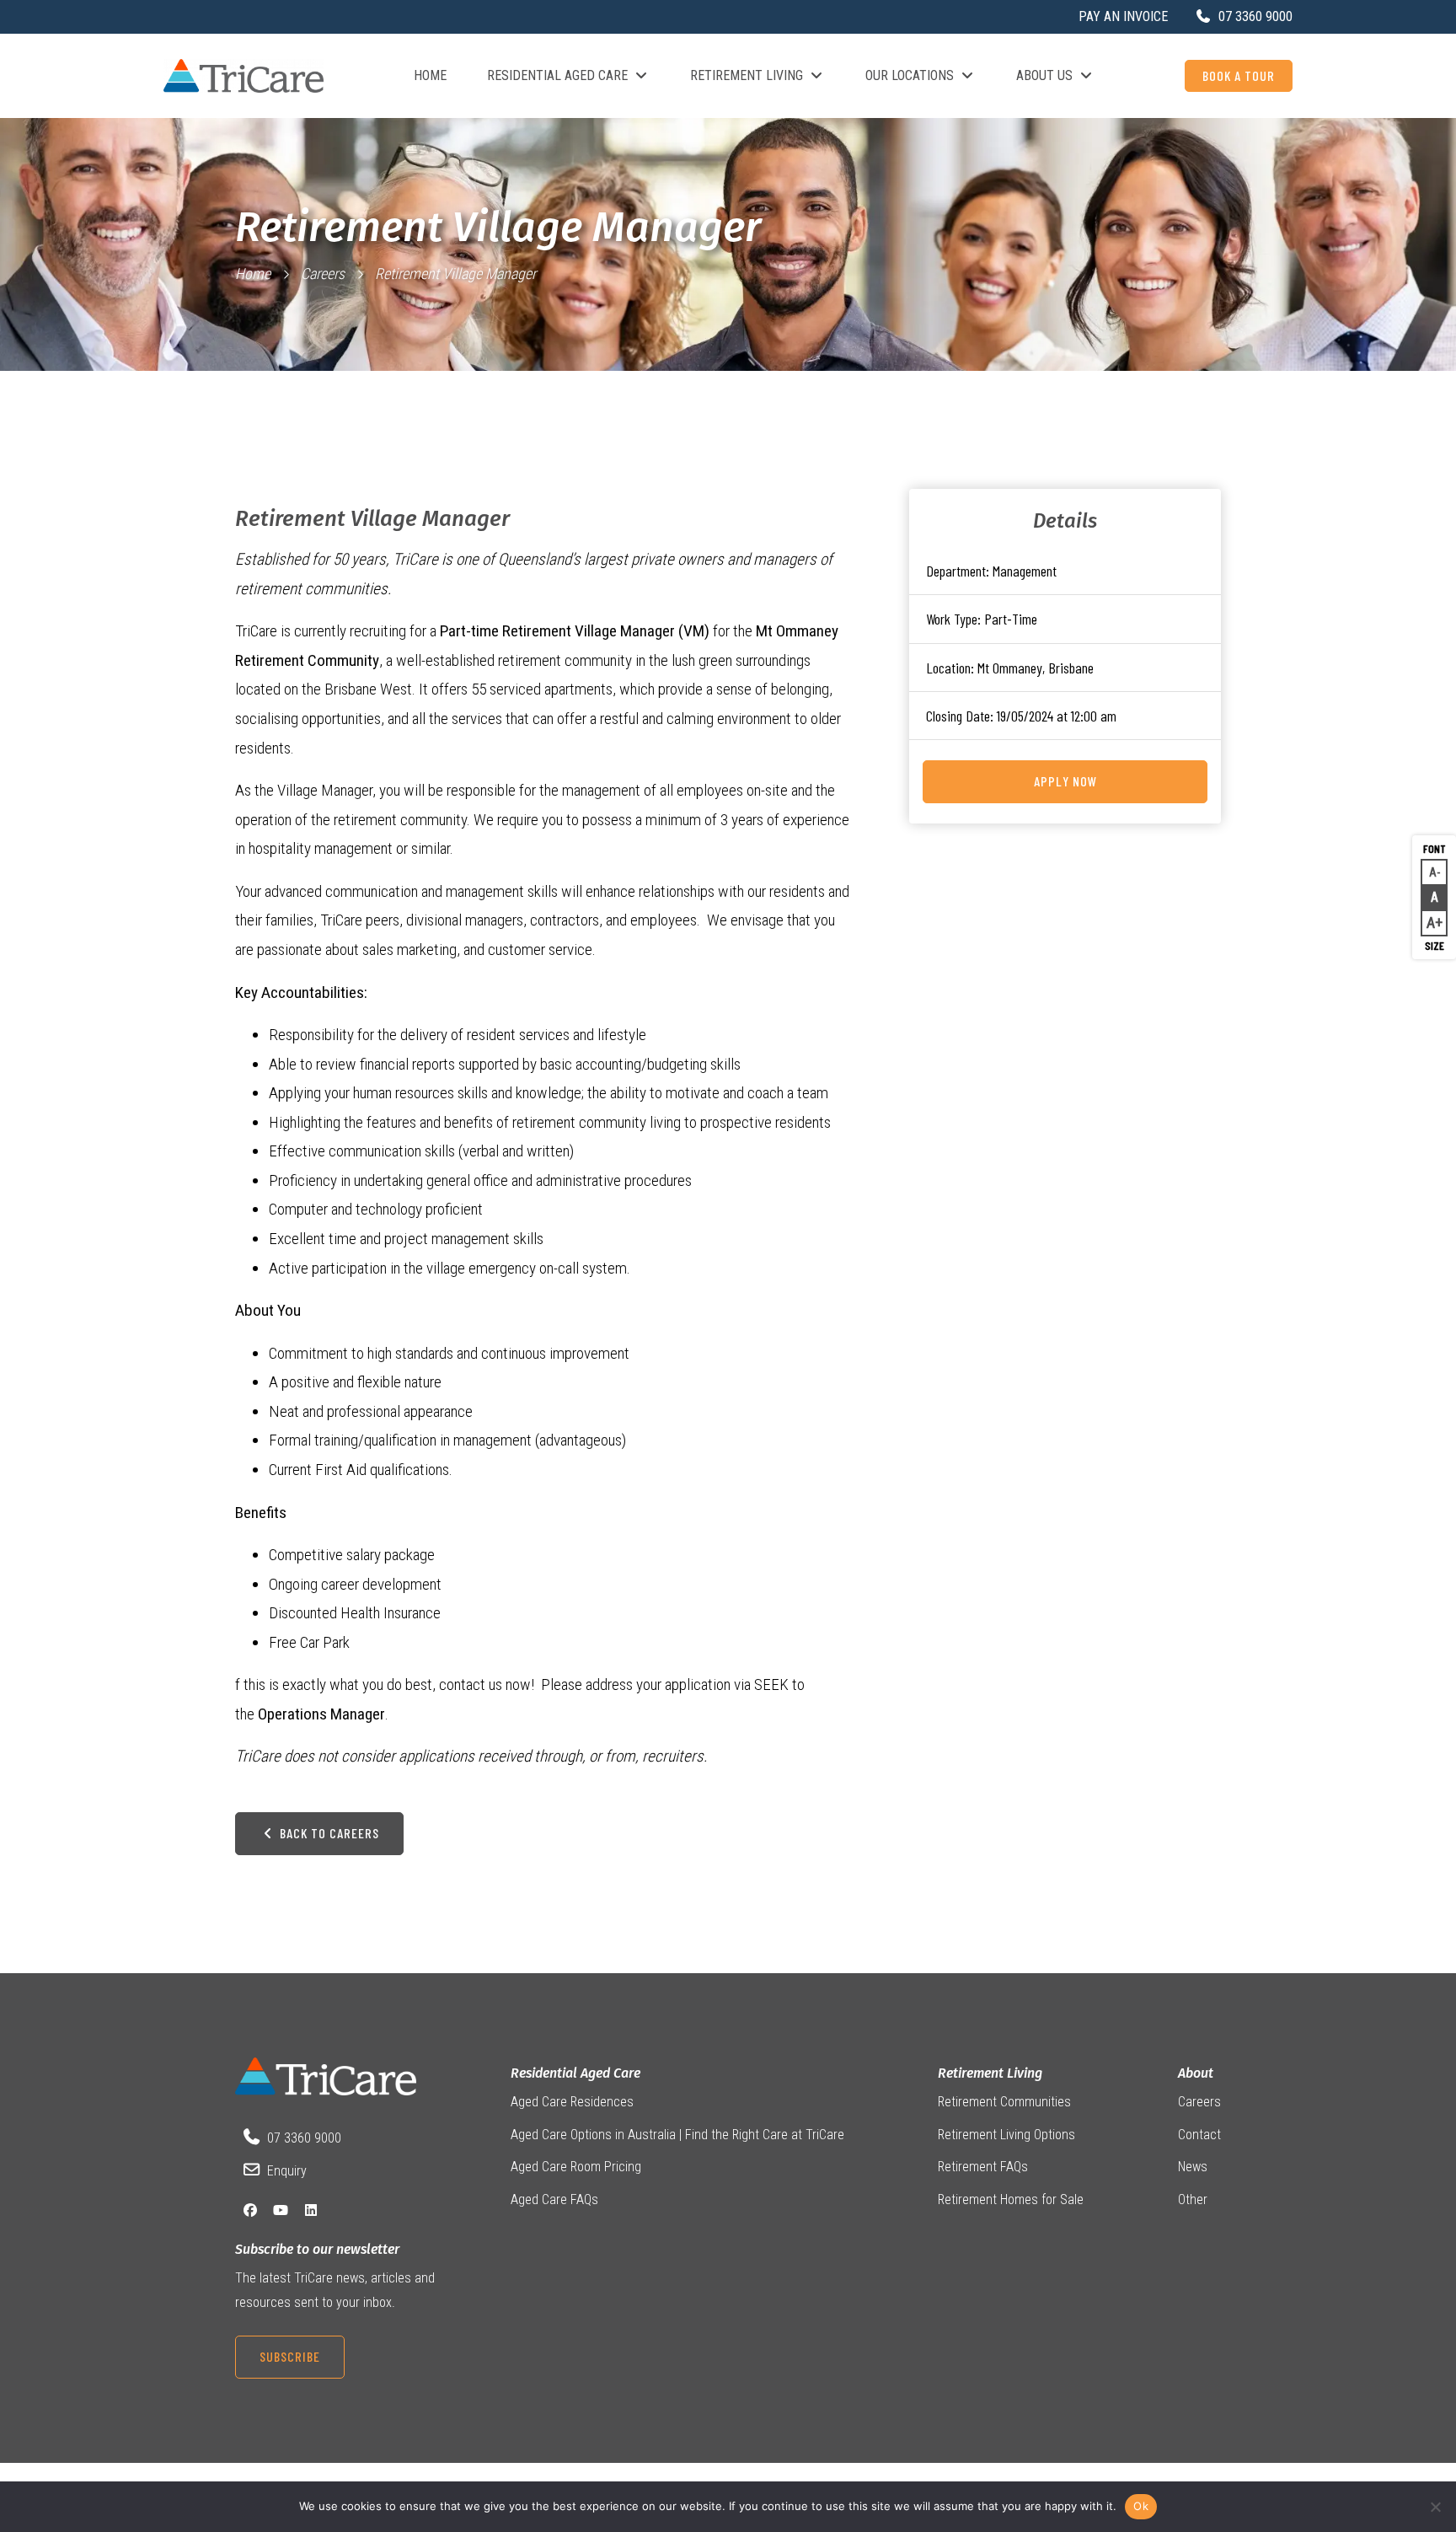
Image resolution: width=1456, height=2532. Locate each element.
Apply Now (1065, 781)
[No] (1435, 2507)
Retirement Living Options (1006, 2135)
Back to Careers (328, 1833)
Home (430, 75)
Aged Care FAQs (554, 2199)
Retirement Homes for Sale (1011, 2199)
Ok (1141, 2506)
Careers (323, 274)
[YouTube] (281, 2210)
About (1196, 2073)
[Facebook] (250, 2210)
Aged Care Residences (572, 2102)
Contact (1199, 2135)
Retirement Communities (1004, 2102)
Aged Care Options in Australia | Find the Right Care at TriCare (677, 2135)
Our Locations (910, 75)
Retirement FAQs (983, 2167)
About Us (1044, 75)
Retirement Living (747, 75)
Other (1193, 2199)
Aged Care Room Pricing (576, 2167)
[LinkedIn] (311, 2210)
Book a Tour (1239, 75)
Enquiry (287, 2171)
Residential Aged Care (557, 75)
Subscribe (290, 2356)
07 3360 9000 (304, 2138)
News (1193, 2167)
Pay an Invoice (1123, 16)
